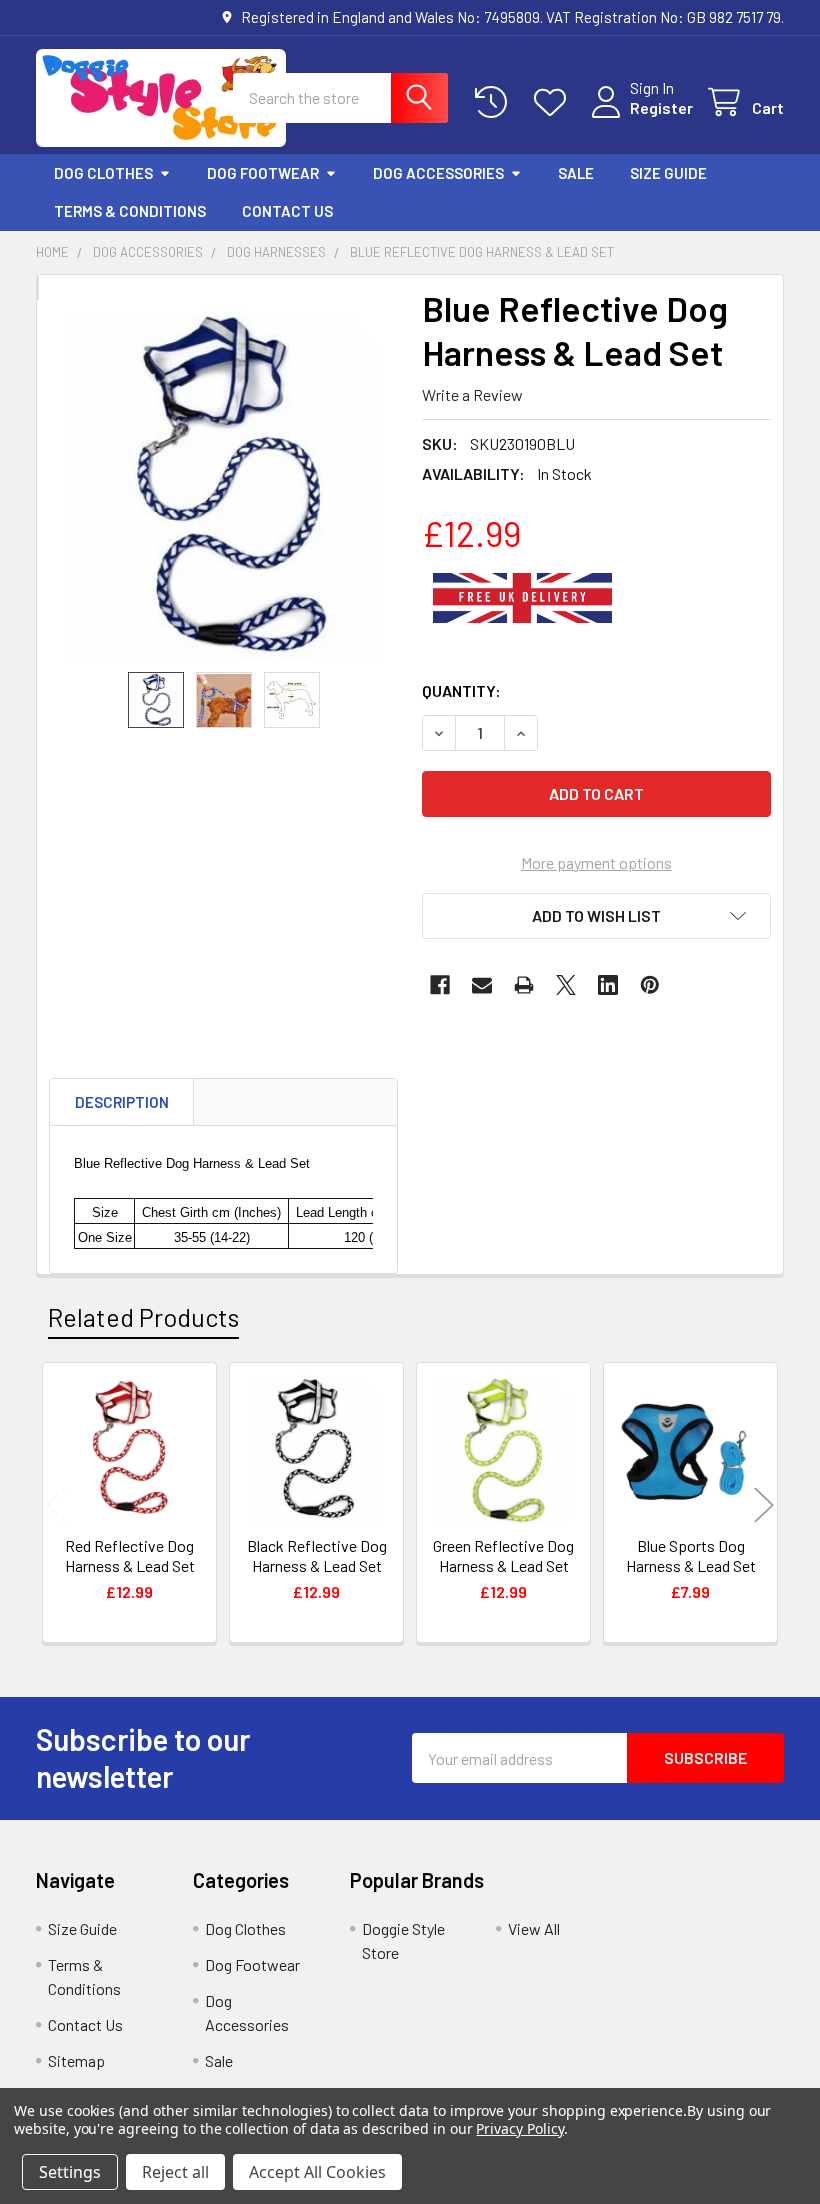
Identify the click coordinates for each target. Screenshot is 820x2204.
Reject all (175, 2172)
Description (122, 1102)
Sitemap (76, 2060)
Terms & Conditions (130, 211)
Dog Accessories (438, 173)
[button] (596, 916)
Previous (56, 1505)
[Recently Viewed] (495, 102)
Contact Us (287, 211)
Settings (70, 2172)
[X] (566, 985)
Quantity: (461, 690)
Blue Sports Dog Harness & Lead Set (691, 1555)
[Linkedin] (608, 985)
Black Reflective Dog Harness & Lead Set (317, 1555)
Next (764, 1505)
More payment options (596, 862)
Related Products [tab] (143, 1317)
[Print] (524, 985)
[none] (223, 485)
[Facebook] (440, 985)
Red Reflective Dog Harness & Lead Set (130, 1555)
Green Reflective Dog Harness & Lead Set (503, 1555)
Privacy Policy (519, 2128)
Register (661, 107)
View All (534, 1928)
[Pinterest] (650, 985)
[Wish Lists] (554, 102)
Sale (576, 173)
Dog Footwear (263, 173)
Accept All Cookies (317, 2172)
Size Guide (668, 173)
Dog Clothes (103, 173)
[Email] (482, 985)
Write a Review (472, 394)
